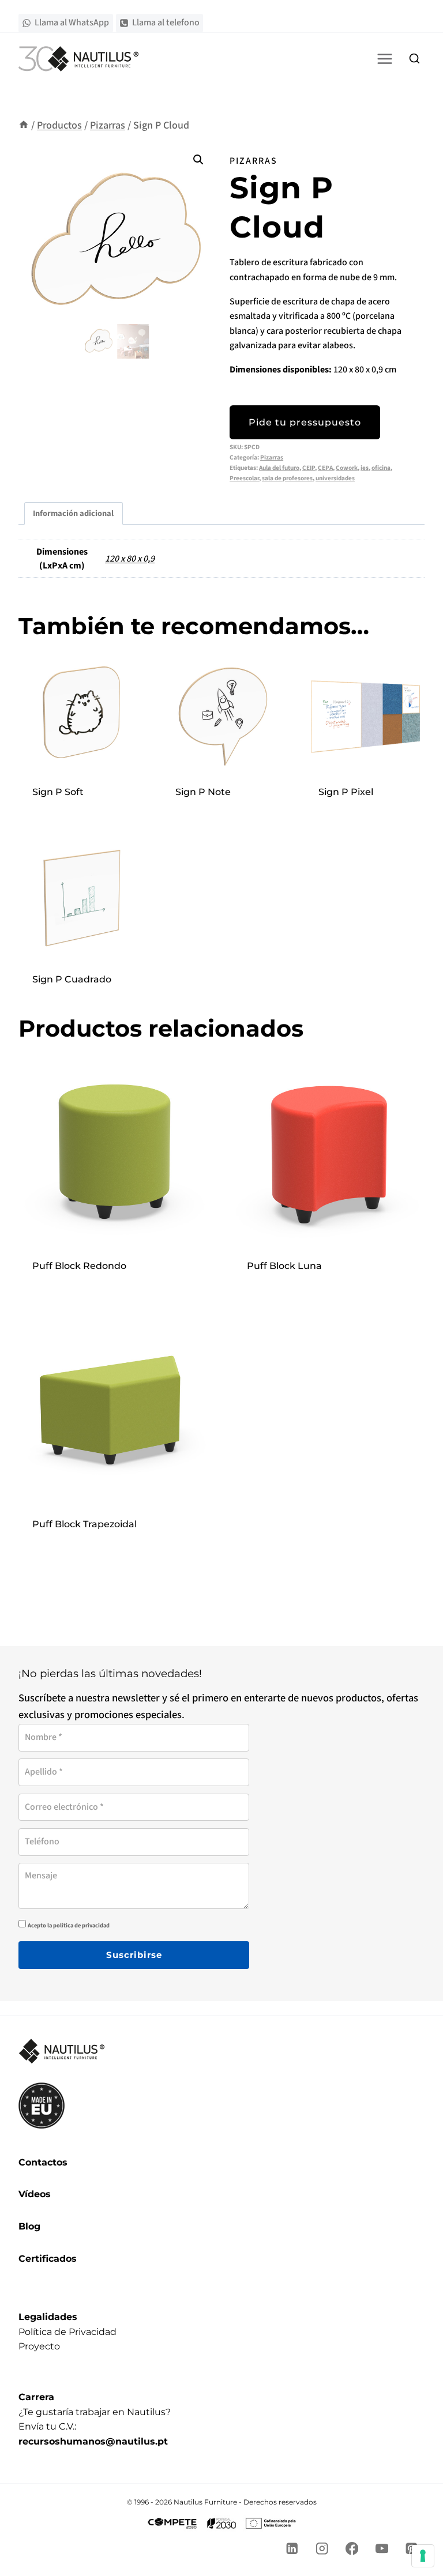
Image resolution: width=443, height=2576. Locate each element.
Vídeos (35, 2194)
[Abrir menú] (384, 59)
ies (365, 468)
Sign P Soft (58, 792)
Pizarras (254, 161)
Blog (29, 2226)
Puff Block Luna (284, 1266)
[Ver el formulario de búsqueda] (414, 59)
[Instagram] (322, 2549)
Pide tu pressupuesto (305, 422)
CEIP (309, 468)
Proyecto (39, 2346)
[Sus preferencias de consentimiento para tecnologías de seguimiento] (423, 2556)
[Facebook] (352, 2549)
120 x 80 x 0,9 (130, 559)
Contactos (43, 2162)
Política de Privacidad (67, 2332)
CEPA (325, 468)
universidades (335, 478)
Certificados (48, 2259)
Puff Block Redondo (79, 1266)
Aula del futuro (279, 468)
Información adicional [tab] (73, 513)
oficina (381, 468)
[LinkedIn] (292, 2549)
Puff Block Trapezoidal (85, 1524)
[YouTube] (382, 2549)
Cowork (347, 468)
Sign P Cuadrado (72, 979)
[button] (198, 160)
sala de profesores (287, 478)
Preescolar (244, 478)
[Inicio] (24, 125)
